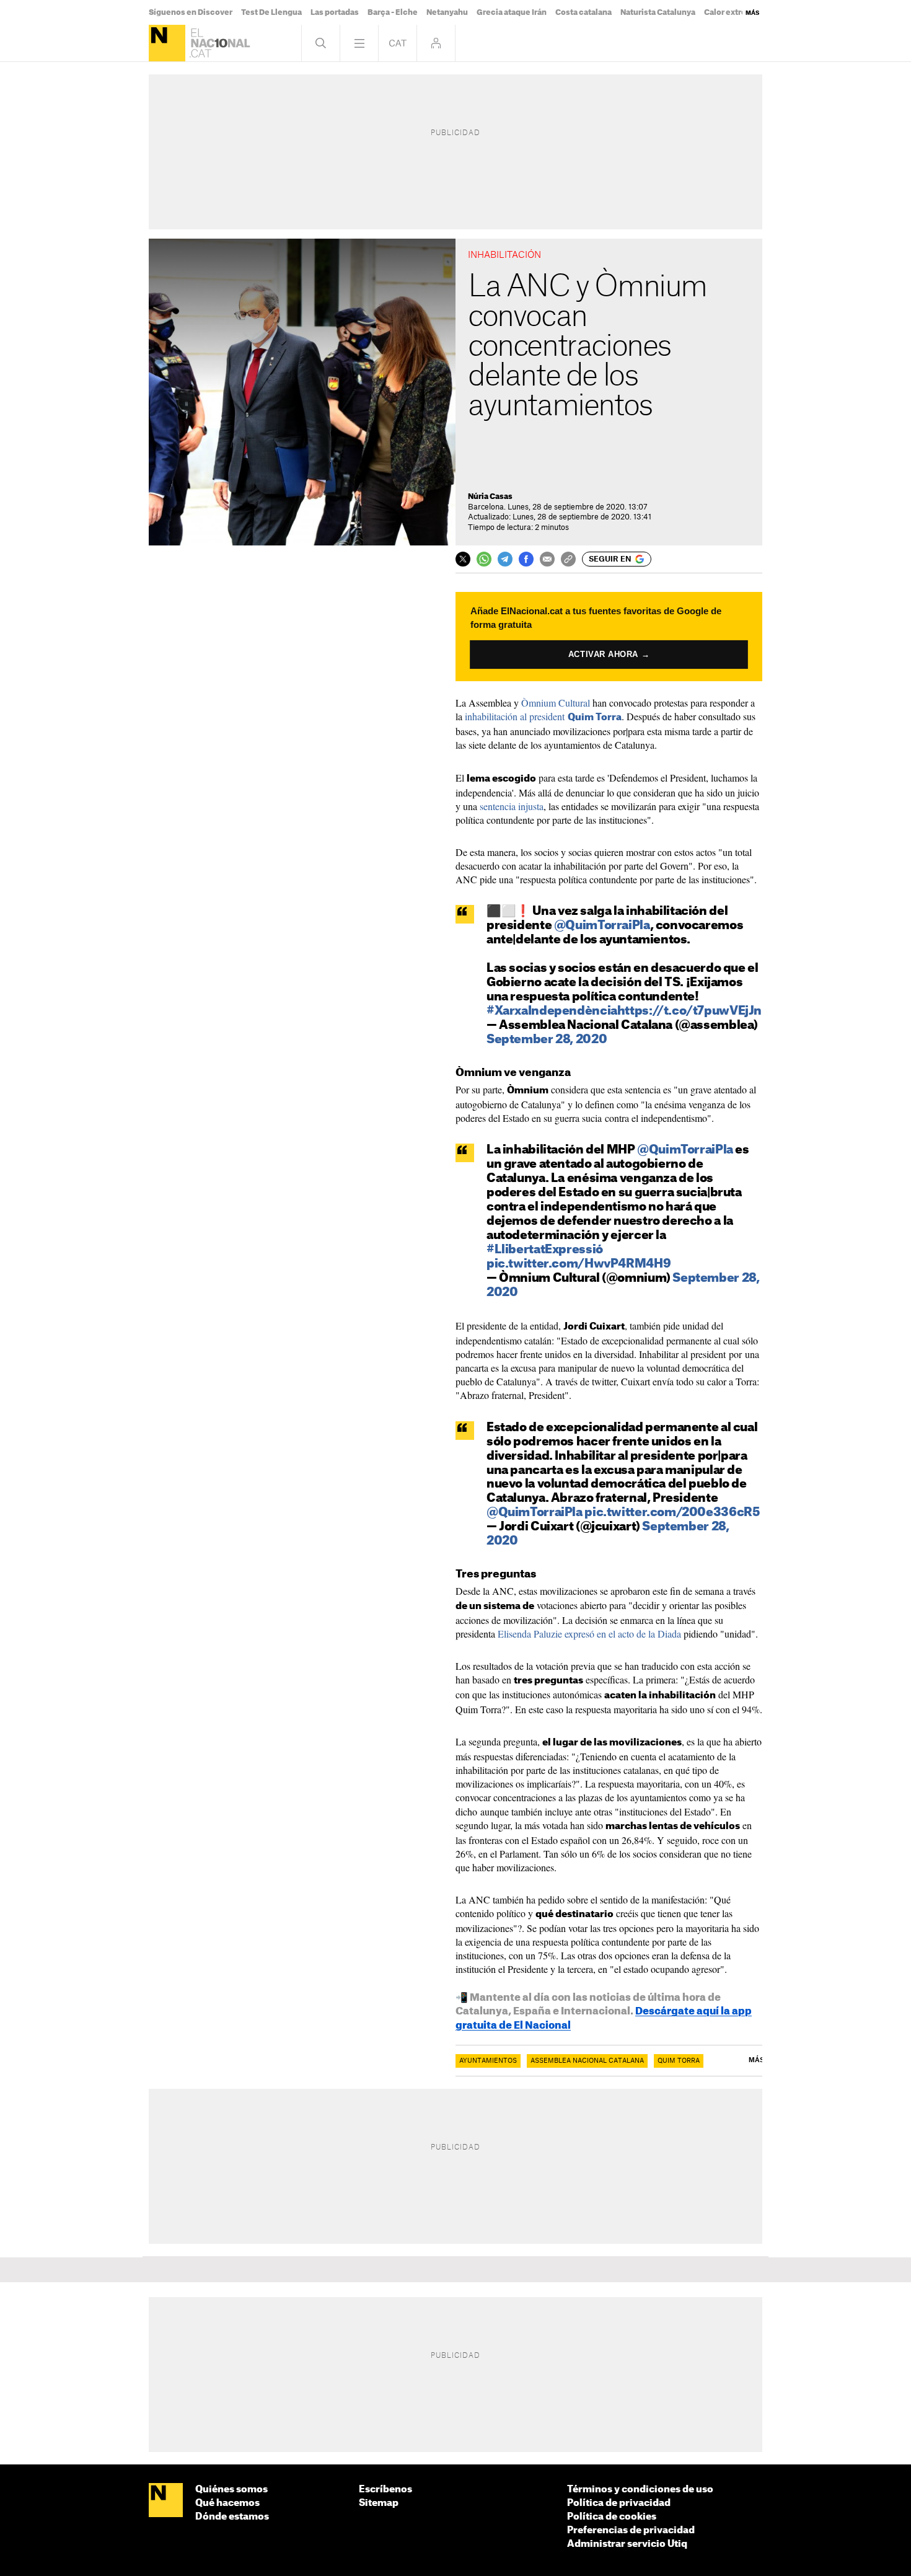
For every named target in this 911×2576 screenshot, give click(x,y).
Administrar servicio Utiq (627, 2544)
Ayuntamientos (488, 2061)
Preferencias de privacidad (631, 2530)
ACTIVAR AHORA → (609, 654)
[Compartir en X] (463, 559)
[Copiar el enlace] (568, 559)
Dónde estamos (232, 2517)
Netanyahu (447, 12)
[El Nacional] (167, 43)
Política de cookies (612, 2517)
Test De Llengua (271, 12)
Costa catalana (583, 12)
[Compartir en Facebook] (526, 559)
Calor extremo (731, 12)
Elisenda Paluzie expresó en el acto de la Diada (589, 1634)
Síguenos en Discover (191, 12)
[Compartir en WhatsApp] (484, 559)
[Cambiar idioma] (398, 43)
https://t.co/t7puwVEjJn (689, 1011)
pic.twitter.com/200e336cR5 (672, 1513)
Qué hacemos (227, 2503)
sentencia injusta (512, 806)
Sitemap (379, 2503)
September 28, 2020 (547, 1040)
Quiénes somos (231, 2490)
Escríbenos (385, 2490)
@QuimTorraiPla (602, 926)
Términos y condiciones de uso (640, 2490)
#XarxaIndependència (552, 1011)
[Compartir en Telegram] (505, 559)
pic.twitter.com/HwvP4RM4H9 (579, 1264)
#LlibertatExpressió (545, 1250)
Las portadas (335, 12)
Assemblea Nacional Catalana (587, 2061)
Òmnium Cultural (556, 703)
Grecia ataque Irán (512, 12)
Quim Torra (679, 2061)
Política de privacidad (619, 2503)
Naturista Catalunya (658, 12)
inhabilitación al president (542, 716)
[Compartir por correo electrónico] (547, 559)
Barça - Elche (393, 12)
